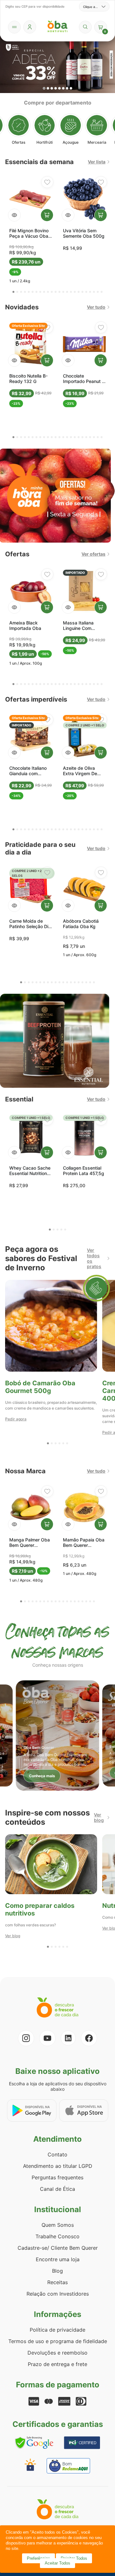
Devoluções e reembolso (57, 2353)
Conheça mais (42, 1776)
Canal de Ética (57, 2189)
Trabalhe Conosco (57, 2236)
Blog (57, 2271)
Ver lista (97, 162)
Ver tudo (96, 307)
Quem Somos (58, 2225)
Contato (57, 2154)
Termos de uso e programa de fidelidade (58, 2341)
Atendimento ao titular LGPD (58, 2166)
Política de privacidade (57, 2330)
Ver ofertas (93, 554)
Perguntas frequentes (57, 2177)
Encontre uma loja (58, 2259)
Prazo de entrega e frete (57, 2364)
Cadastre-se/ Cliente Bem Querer (58, 2248)
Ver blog (99, 1817)
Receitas (57, 2282)
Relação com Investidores (58, 2294)
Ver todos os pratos (94, 1258)
